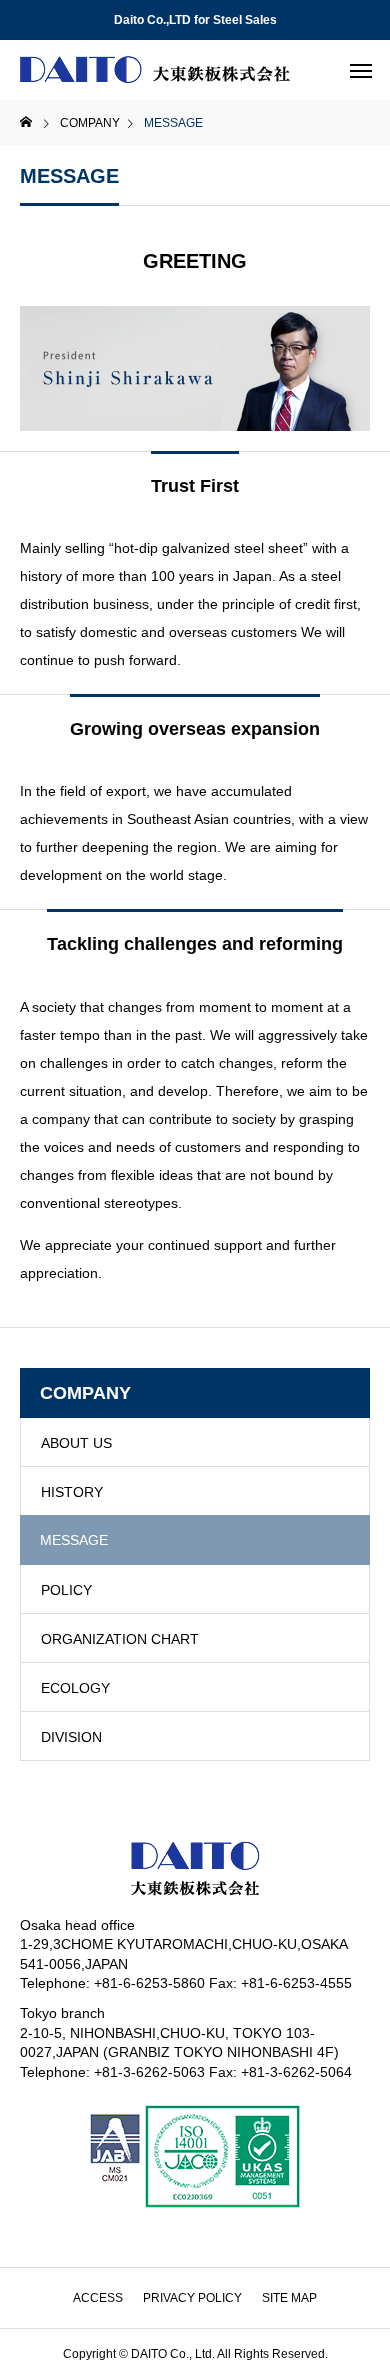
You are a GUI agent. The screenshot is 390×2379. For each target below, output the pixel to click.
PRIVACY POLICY (192, 2298)
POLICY (66, 1590)
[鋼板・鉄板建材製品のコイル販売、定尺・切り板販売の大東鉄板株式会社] (155, 70)
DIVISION (71, 1737)
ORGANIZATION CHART (120, 1639)
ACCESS (98, 2298)
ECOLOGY (75, 1688)
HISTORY (72, 1492)
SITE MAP (289, 2298)
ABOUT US (76, 1443)
